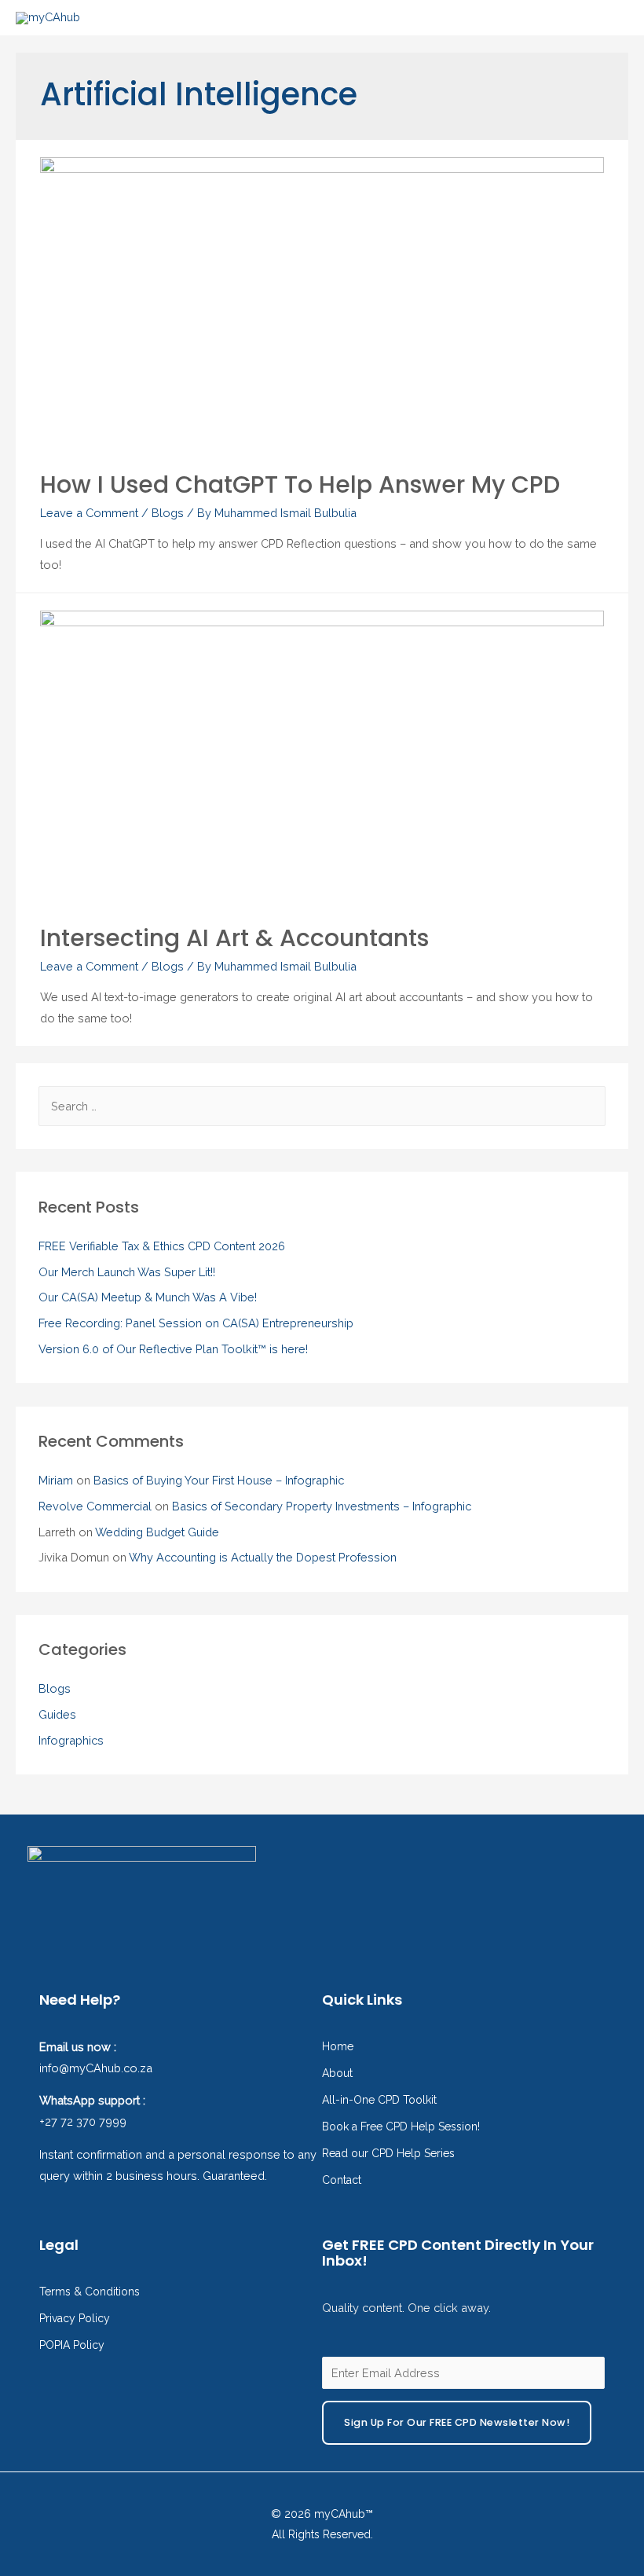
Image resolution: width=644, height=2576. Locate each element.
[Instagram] (578, 1859)
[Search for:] (322, 1106)
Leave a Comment (89, 513)
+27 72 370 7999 (83, 2121)
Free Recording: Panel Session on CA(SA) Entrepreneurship (196, 1323)
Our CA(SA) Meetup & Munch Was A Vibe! (148, 1297)
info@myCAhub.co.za (96, 2068)
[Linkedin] (624, 1859)
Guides (57, 1714)
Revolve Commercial (95, 1506)
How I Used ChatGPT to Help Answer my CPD (300, 484)
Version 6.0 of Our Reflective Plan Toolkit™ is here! (173, 1349)
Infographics (71, 1740)
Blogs (168, 513)
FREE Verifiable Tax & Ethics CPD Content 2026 (162, 1246)
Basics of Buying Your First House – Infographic (219, 1480)
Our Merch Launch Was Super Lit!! (127, 1272)
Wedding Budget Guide (157, 1532)
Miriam (56, 1480)
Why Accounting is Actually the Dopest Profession (263, 1557)
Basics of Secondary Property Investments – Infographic (322, 1506)
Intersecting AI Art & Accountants (234, 938)
